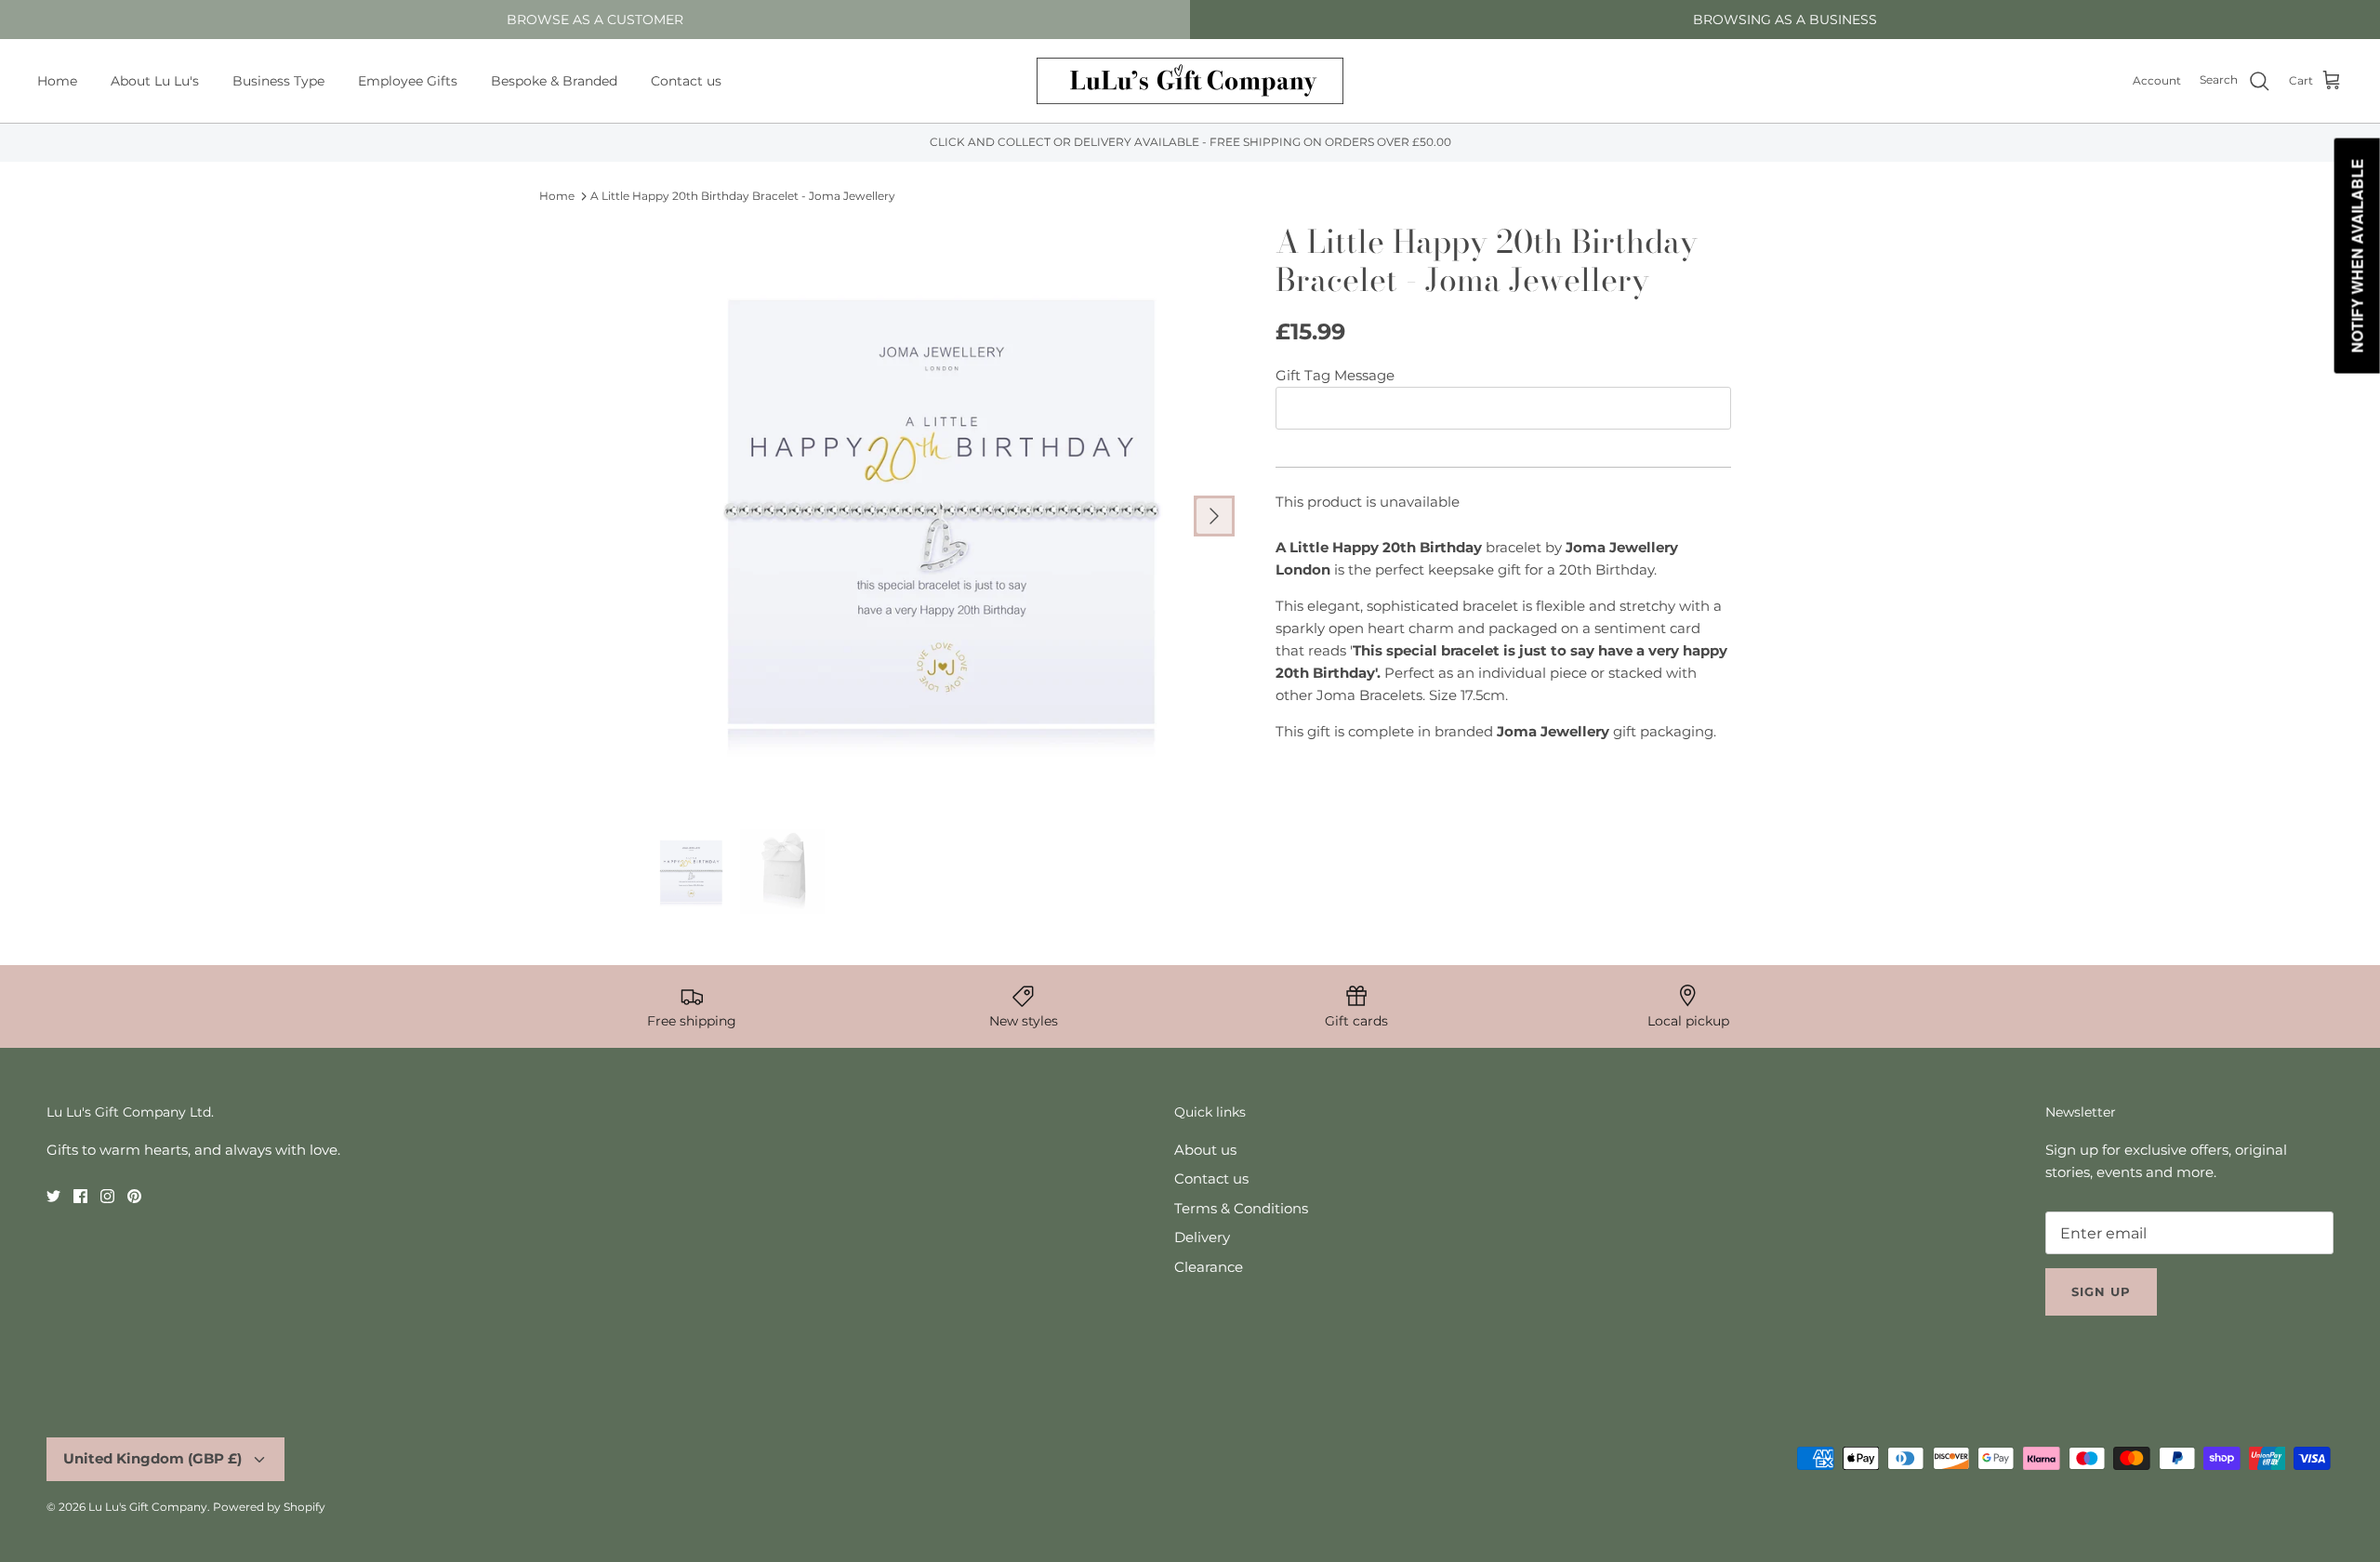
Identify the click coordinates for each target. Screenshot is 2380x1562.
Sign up (2101, 1291)
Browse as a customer (595, 20)
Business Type (278, 81)
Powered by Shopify (269, 1507)
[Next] (1214, 516)
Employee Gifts (408, 81)
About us (1205, 1150)
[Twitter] (53, 1196)
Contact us (686, 81)
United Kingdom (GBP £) (152, 1458)
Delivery (1202, 1237)
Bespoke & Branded (554, 81)
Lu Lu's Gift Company (148, 1507)
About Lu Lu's (155, 81)
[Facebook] (80, 1196)
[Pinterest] (134, 1196)
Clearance (1209, 1267)
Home (57, 81)
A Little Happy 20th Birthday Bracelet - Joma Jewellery (743, 196)
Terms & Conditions (1241, 1208)
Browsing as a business (1785, 20)
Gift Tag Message (1335, 375)
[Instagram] (107, 1196)
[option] (942, 516)
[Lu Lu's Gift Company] (1190, 81)
